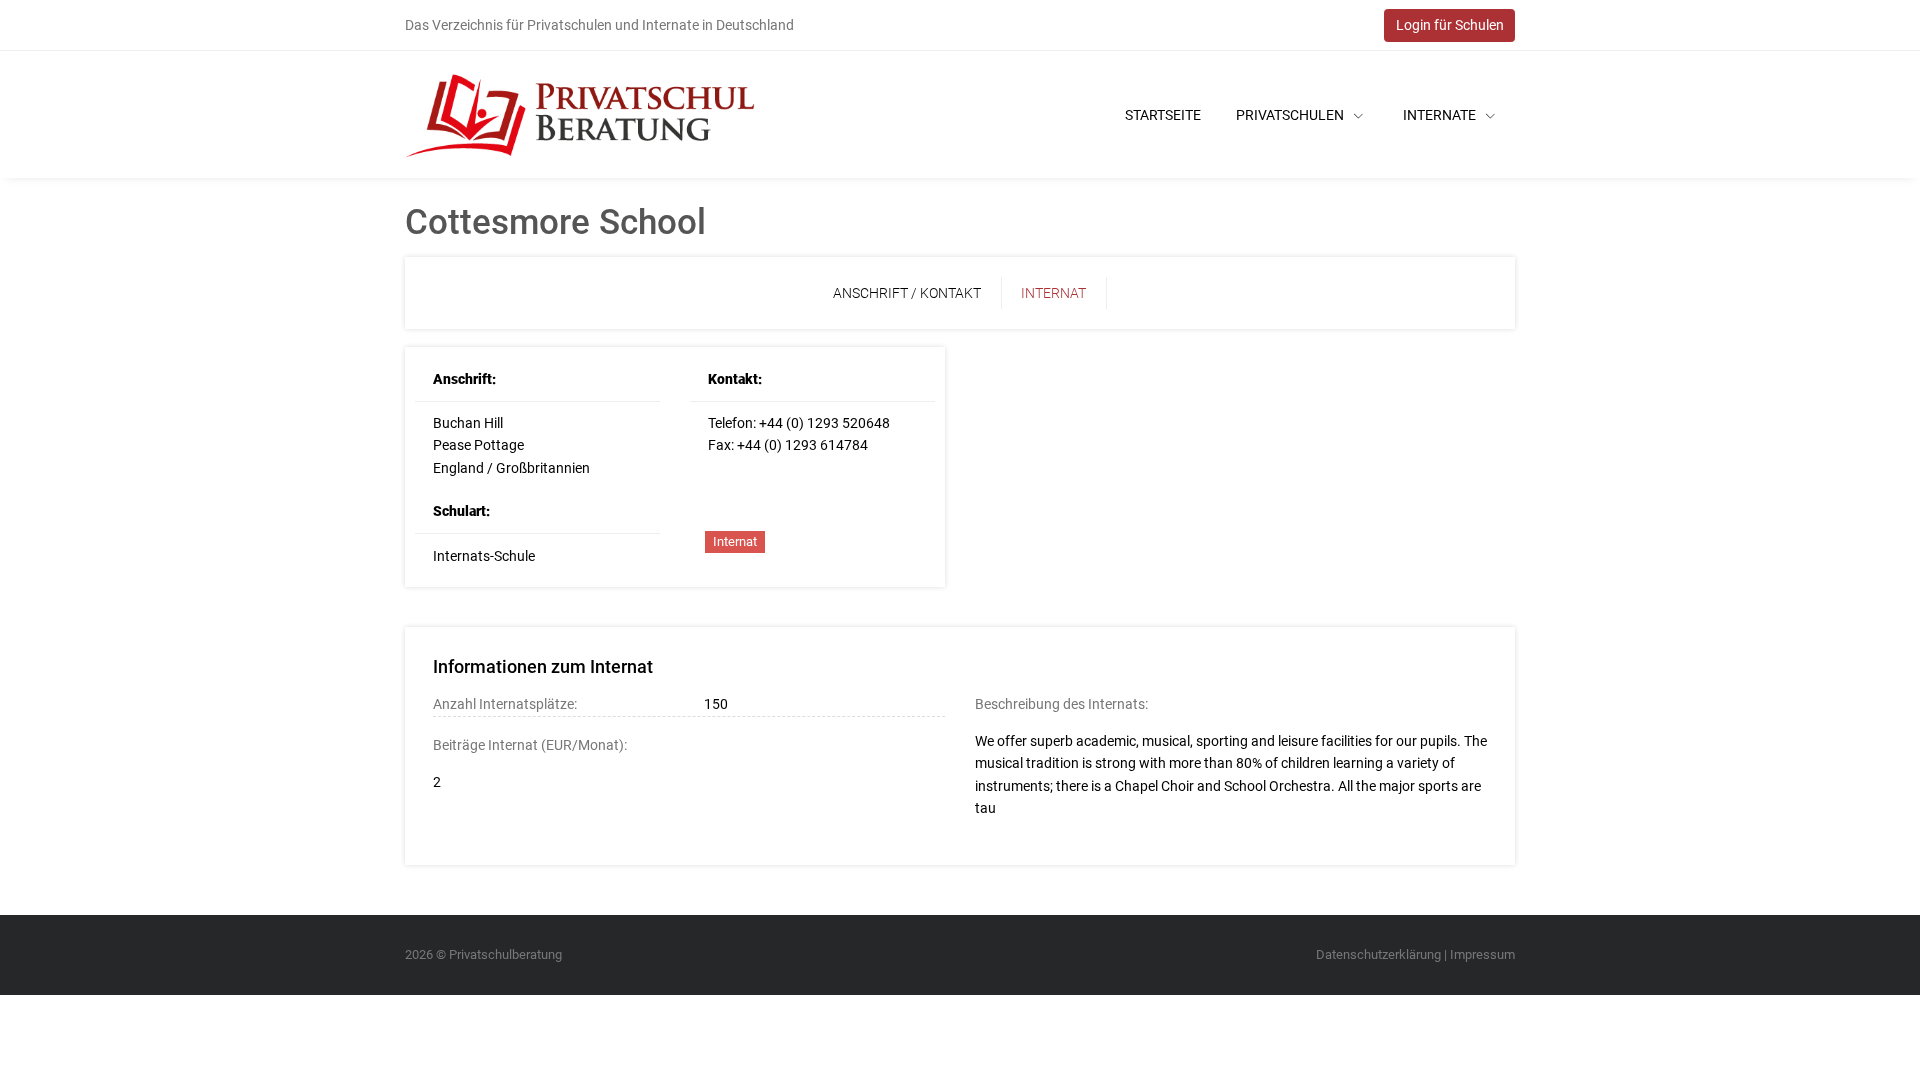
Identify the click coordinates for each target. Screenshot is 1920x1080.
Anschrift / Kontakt (907, 293)
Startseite (1163, 115)
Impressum (1482, 954)
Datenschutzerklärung (1378, 954)
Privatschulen (1291, 115)
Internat (1053, 293)
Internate (1441, 115)
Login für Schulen (1450, 25)
